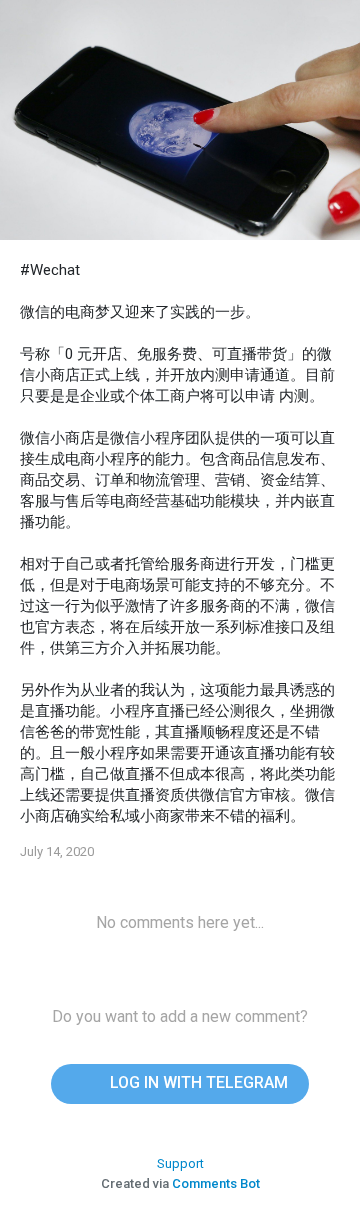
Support (180, 1163)
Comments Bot (216, 1183)
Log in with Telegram (197, 1082)
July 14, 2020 (57, 851)
